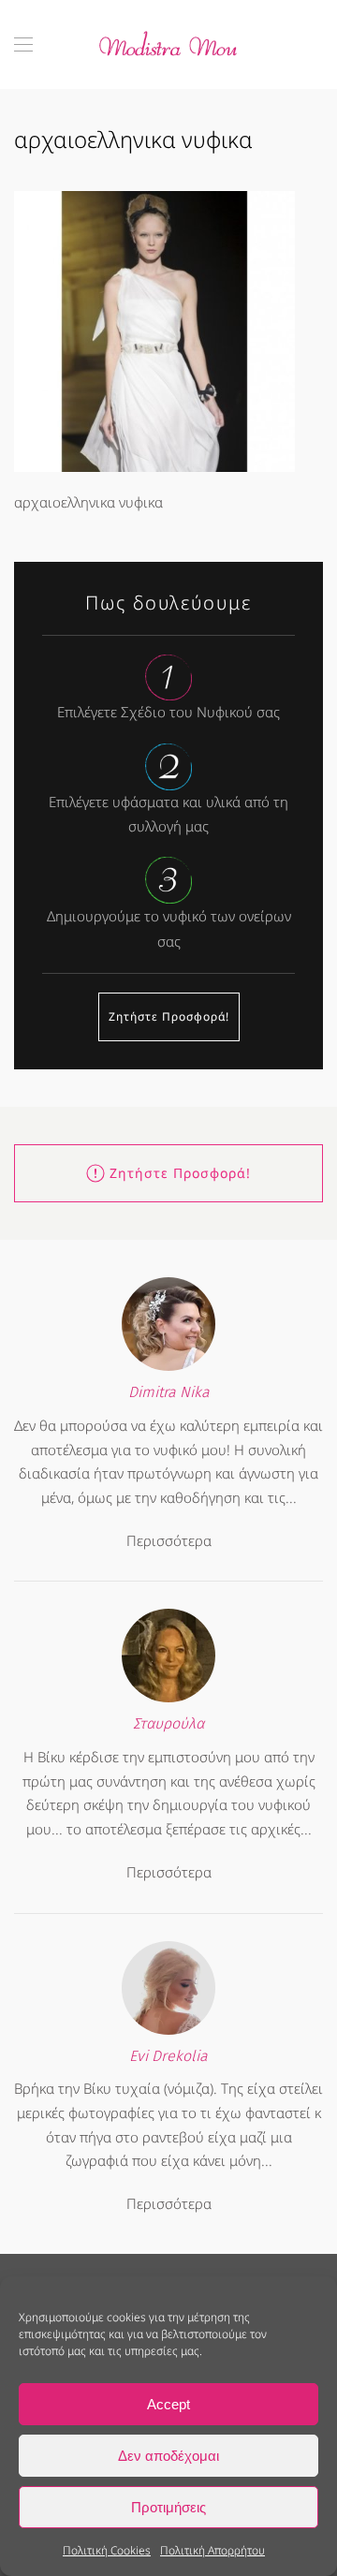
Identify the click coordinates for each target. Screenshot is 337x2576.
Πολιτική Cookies (107, 2550)
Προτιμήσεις (168, 2507)
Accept (168, 2404)
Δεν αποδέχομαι (168, 2456)
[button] (23, 44)
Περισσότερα (169, 1540)
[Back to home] (168, 44)
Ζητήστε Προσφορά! (169, 1016)
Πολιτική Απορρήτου (212, 2550)
